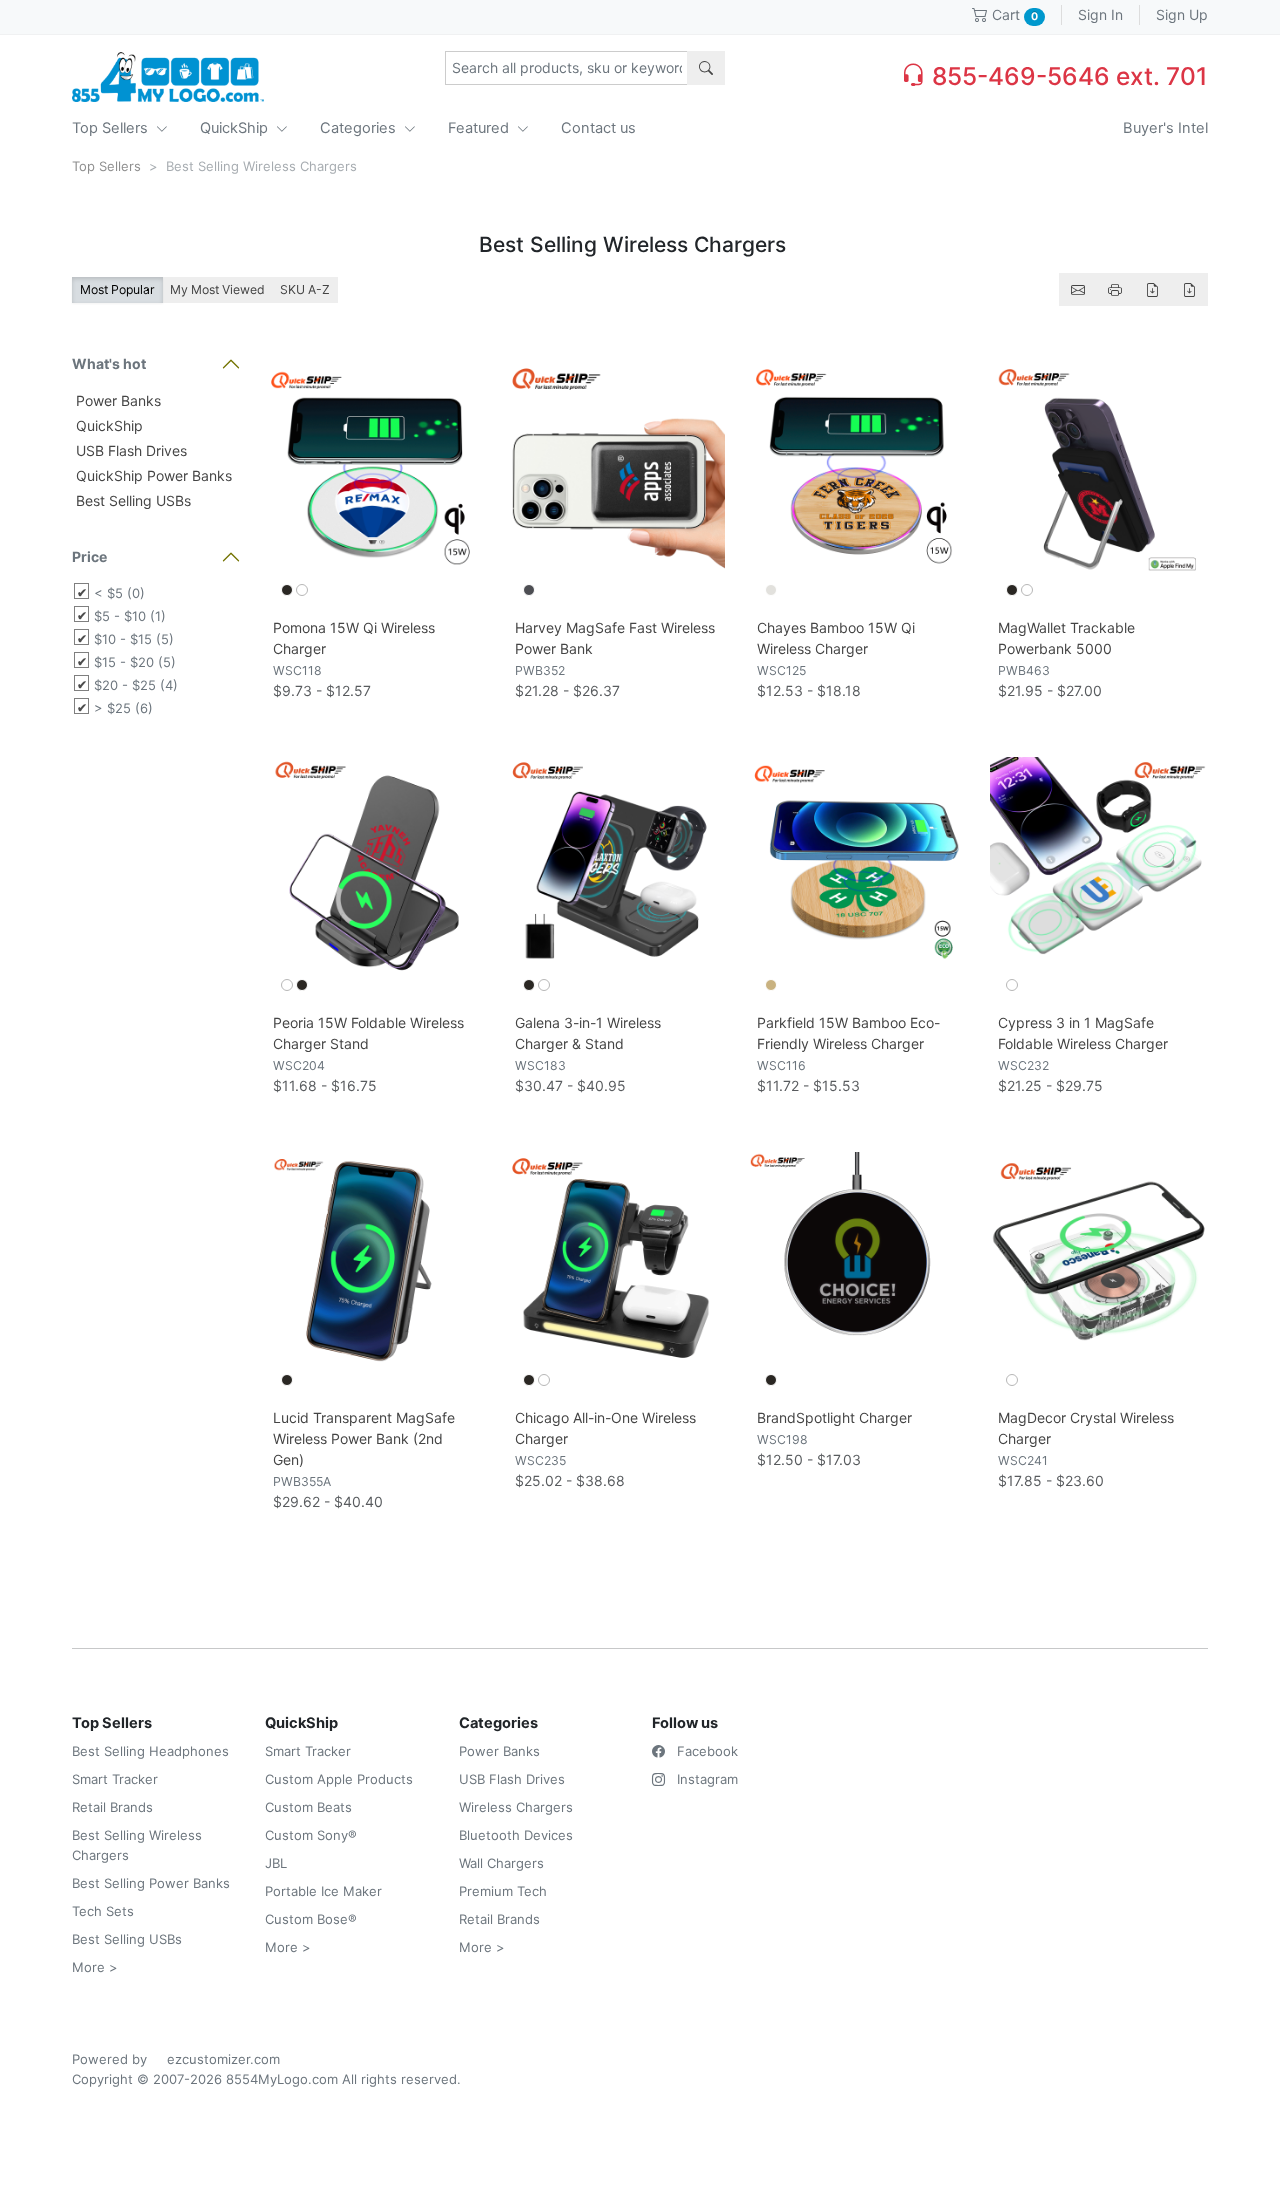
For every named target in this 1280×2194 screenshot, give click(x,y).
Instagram (705, 1779)
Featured (480, 128)
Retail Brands (112, 1807)
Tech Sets (103, 1911)
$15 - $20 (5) (135, 662)
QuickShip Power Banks (152, 475)
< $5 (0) (119, 593)
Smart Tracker (115, 1779)
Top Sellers (112, 128)
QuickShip (236, 128)
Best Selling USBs (131, 500)
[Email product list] (1078, 289)
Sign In (1100, 14)
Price (89, 556)
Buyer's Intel (1165, 128)
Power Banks (116, 400)
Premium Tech (503, 1891)
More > (95, 1967)
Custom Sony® (311, 1835)
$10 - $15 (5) (134, 639)
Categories (360, 128)
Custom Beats (308, 1807)
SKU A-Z (305, 289)
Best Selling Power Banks (151, 1883)
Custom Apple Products (339, 1779)
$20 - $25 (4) (136, 685)
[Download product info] (1189, 289)
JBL (276, 1863)
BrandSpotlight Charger (834, 1417)
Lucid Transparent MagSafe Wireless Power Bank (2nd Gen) (364, 1438)
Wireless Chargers (516, 1807)
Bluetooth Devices (516, 1835)
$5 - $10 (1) (130, 616)
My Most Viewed (217, 289)
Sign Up (1182, 14)
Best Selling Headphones (150, 1751)
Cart (1013, 14)
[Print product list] (1115, 289)
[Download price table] (1152, 289)
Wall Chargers (501, 1863)
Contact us (598, 128)
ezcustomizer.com (223, 2059)
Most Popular (117, 289)
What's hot (109, 363)
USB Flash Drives (129, 450)
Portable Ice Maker (323, 1891)
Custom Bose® (311, 1919)
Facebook (705, 1751)
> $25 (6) (123, 708)
